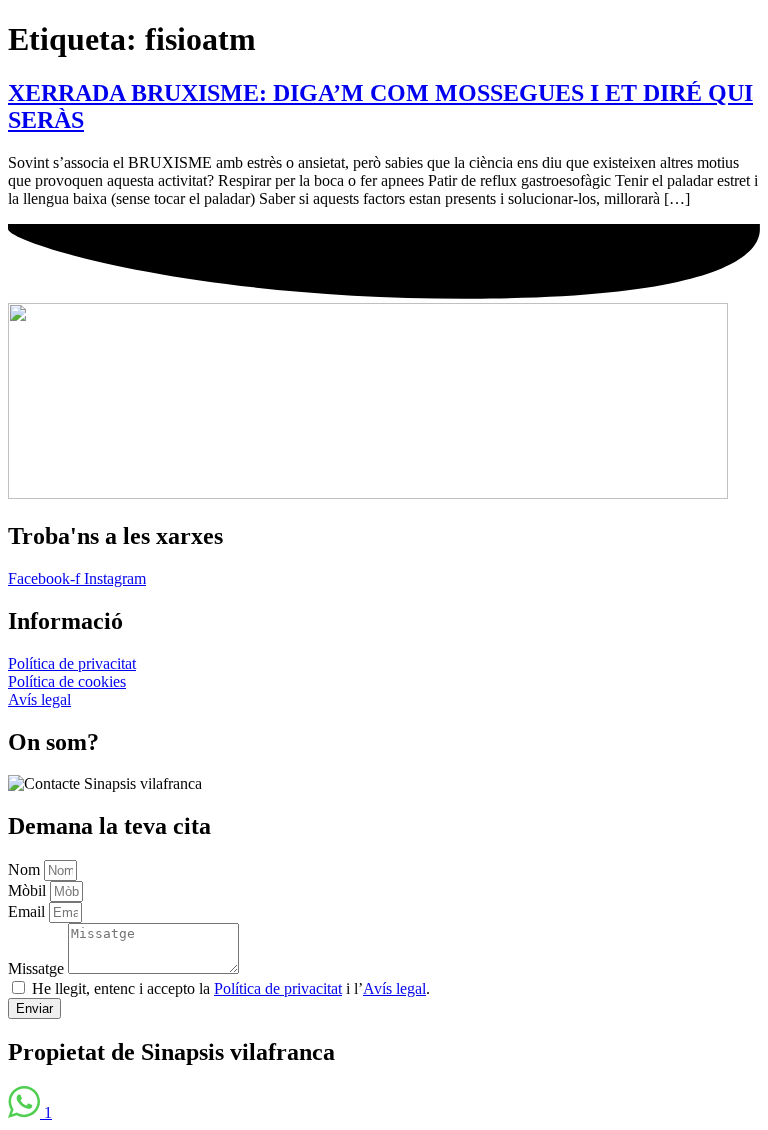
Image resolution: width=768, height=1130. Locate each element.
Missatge (38, 968)
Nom (26, 869)
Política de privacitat (278, 988)
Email (28, 911)
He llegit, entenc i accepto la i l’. (231, 988)
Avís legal (394, 988)
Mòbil (29, 890)
